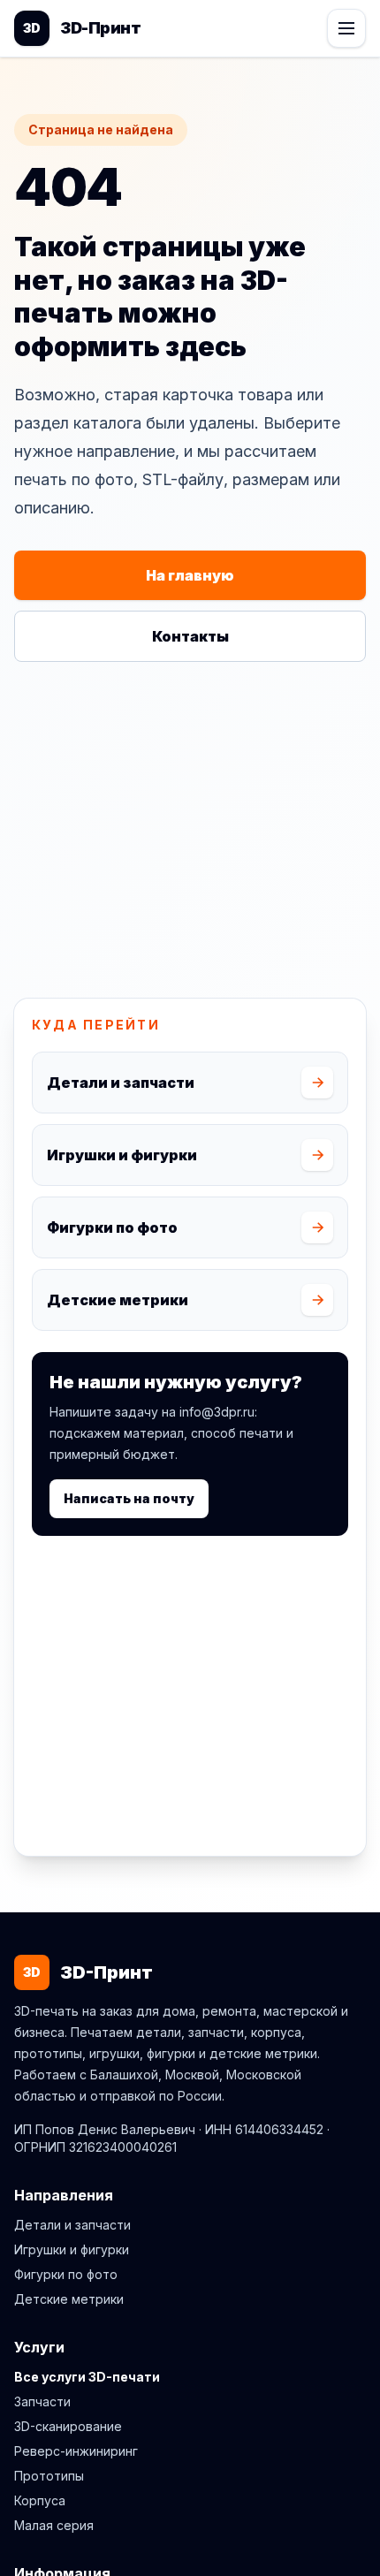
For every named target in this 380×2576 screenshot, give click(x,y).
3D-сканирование (68, 2426)
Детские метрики (69, 2299)
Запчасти (42, 2401)
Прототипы (49, 2476)
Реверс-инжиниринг (76, 2451)
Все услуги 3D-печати (87, 2377)
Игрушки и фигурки (72, 2249)
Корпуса (40, 2500)
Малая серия (54, 2525)
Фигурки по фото (66, 2274)
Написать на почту (129, 1498)
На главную (190, 575)
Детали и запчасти (72, 2225)
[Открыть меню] (346, 28)
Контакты (190, 636)
